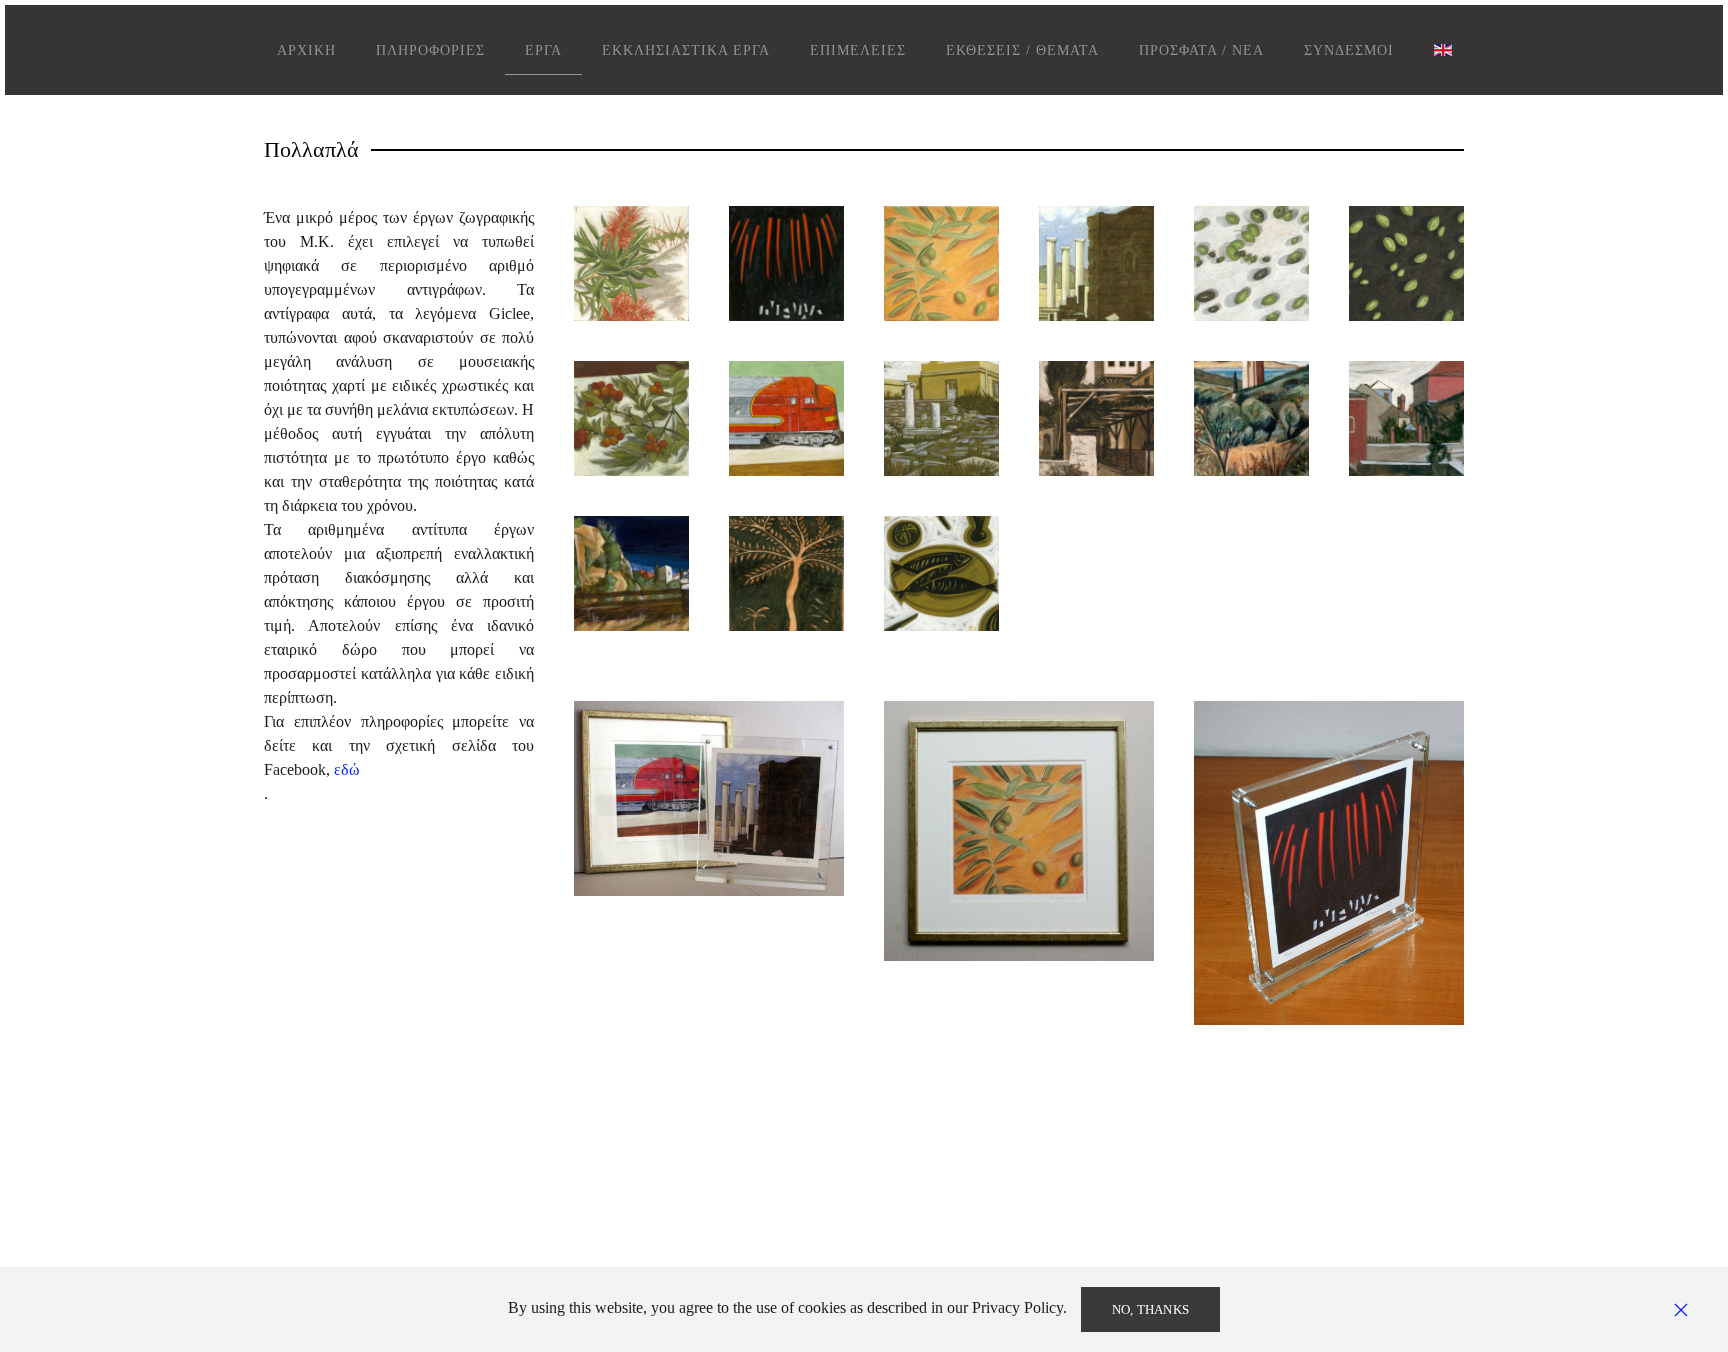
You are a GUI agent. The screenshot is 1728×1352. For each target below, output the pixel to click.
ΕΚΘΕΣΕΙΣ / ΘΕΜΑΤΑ (1022, 50)
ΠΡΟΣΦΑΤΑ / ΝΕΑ (1201, 50)
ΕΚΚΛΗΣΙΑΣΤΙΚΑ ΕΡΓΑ (686, 50)
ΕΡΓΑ (543, 50)
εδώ (347, 769)
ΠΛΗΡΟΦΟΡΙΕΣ (430, 50)
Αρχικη (306, 50)
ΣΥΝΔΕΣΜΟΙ (1349, 50)
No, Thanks (1150, 1309)
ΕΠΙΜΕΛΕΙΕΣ (858, 50)
